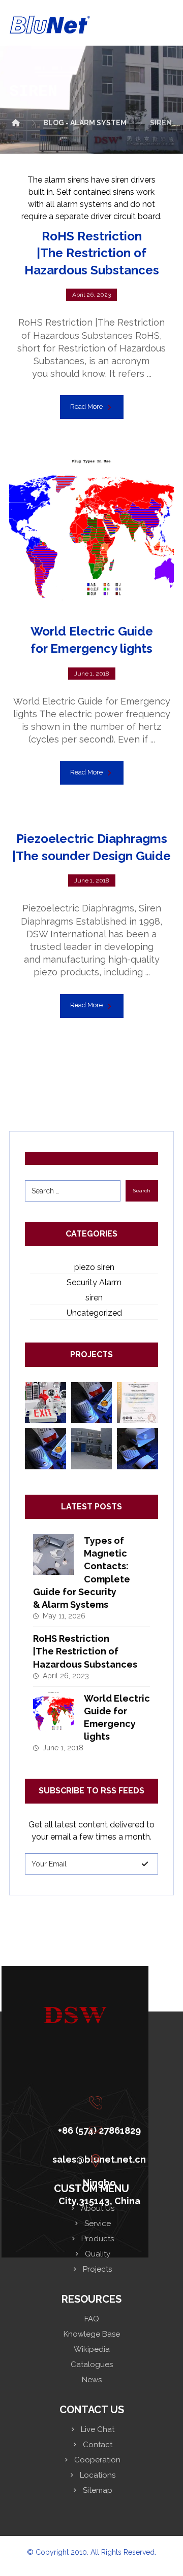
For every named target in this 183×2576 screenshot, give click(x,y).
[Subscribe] (145, 1864)
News (92, 2380)
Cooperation (97, 2460)
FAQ (92, 2319)
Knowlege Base (92, 2334)
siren (94, 1298)
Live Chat (98, 2429)
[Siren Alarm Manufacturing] (138, 1449)
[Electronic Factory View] (92, 1449)
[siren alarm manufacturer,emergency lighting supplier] (50, 25)
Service (98, 2224)
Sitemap (98, 2490)
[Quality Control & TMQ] (138, 1403)
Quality (98, 2254)
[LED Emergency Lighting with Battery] (45, 1403)
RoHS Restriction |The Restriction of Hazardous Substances (85, 1651)
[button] (98, 2103)
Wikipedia (92, 2349)
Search (142, 1191)
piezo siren (94, 1267)
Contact (98, 2445)
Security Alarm (94, 1282)
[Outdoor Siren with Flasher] (45, 1449)
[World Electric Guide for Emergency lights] (53, 1712)
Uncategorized (94, 1313)
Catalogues (92, 2365)
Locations (98, 2475)
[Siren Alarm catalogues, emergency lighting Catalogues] (92, 1403)
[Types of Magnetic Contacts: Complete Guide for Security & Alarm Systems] (53, 1555)
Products (98, 2239)
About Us (98, 2208)
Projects (97, 2269)
